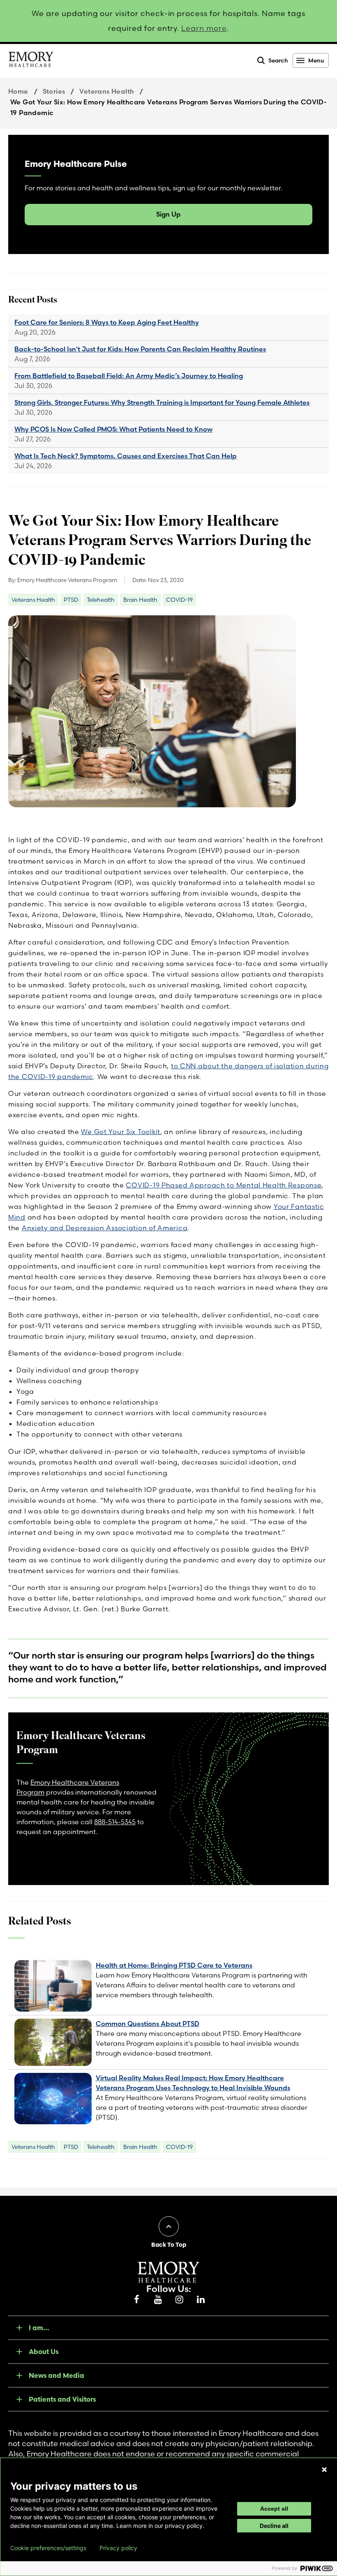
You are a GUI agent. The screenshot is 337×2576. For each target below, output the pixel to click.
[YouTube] (158, 2300)
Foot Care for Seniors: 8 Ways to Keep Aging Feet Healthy (107, 322)
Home (18, 91)
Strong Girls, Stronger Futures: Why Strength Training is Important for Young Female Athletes (162, 402)
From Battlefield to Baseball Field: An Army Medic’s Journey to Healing (129, 376)
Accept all (274, 2509)
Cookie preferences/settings (48, 2548)
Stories (54, 91)
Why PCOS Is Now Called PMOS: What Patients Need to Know (113, 429)
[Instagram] (179, 2300)
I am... (39, 2328)
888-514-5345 (115, 1822)
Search (278, 60)
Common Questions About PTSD (148, 2024)
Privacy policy (118, 2548)
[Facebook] (136, 2300)
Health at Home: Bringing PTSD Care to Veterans (174, 1965)
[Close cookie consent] (324, 2470)
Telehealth (101, 600)
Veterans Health (107, 91)
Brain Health (140, 600)
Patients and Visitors (62, 2399)
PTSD (71, 600)
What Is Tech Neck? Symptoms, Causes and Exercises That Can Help (126, 456)
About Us (44, 2352)
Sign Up (168, 214)
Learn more (204, 28)
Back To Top (169, 2245)
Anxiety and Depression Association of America (105, 1228)
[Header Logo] (31, 61)
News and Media (57, 2375)
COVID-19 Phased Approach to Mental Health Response (224, 1185)
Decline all (274, 2526)
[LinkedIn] (201, 2300)
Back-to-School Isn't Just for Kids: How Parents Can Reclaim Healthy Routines (140, 349)
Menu (316, 60)
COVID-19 (179, 600)
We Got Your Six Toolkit (121, 1132)
